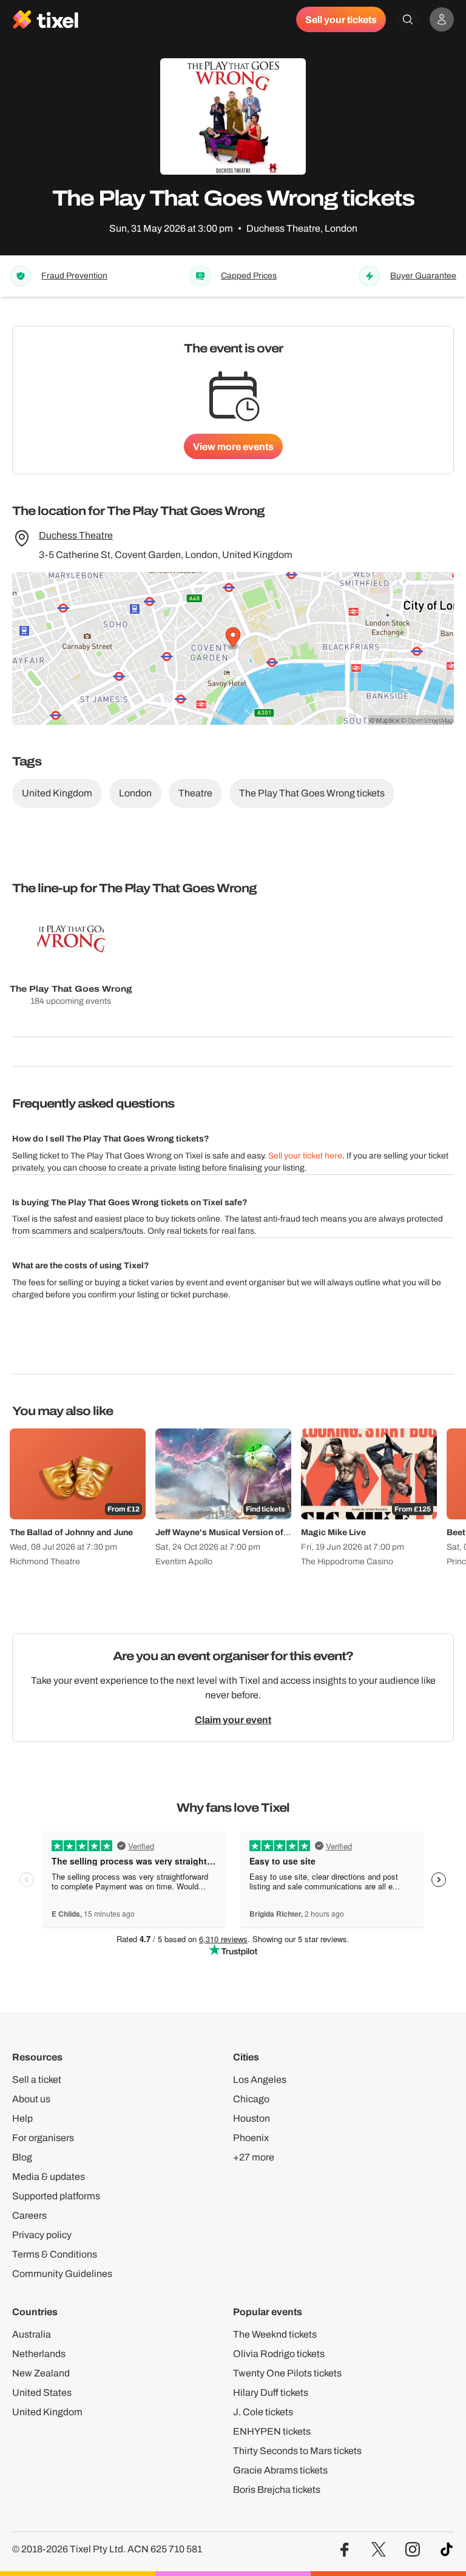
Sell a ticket (37, 2080)
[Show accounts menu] (442, 19)
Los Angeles (260, 2080)
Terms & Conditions (55, 2254)
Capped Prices (249, 276)
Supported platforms (56, 2196)
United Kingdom (57, 793)
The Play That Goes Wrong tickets (312, 793)
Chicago (251, 2099)
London (135, 793)
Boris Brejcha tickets (277, 2490)
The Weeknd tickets (275, 2334)
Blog (22, 2157)
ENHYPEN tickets (272, 2431)
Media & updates (49, 2177)
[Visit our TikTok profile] (447, 2550)
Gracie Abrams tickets (280, 2470)
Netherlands (39, 2354)
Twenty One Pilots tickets (287, 2373)
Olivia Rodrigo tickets (279, 2354)
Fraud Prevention (74, 276)
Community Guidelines (62, 2274)
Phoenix (251, 2138)
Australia (32, 2334)
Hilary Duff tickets (271, 2393)
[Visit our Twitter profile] (379, 2550)
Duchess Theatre (76, 535)
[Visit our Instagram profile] (413, 2550)
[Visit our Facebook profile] (345, 2550)
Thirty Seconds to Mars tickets (297, 2451)
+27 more (254, 2157)
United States (42, 2393)
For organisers (43, 2138)
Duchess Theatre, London (302, 228)
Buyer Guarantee (423, 276)
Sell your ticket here (305, 1156)
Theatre (195, 793)
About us (31, 2099)
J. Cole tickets (263, 2412)
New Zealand (41, 2373)
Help (22, 2118)
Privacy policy (42, 2235)
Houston (252, 2118)
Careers (29, 2215)
